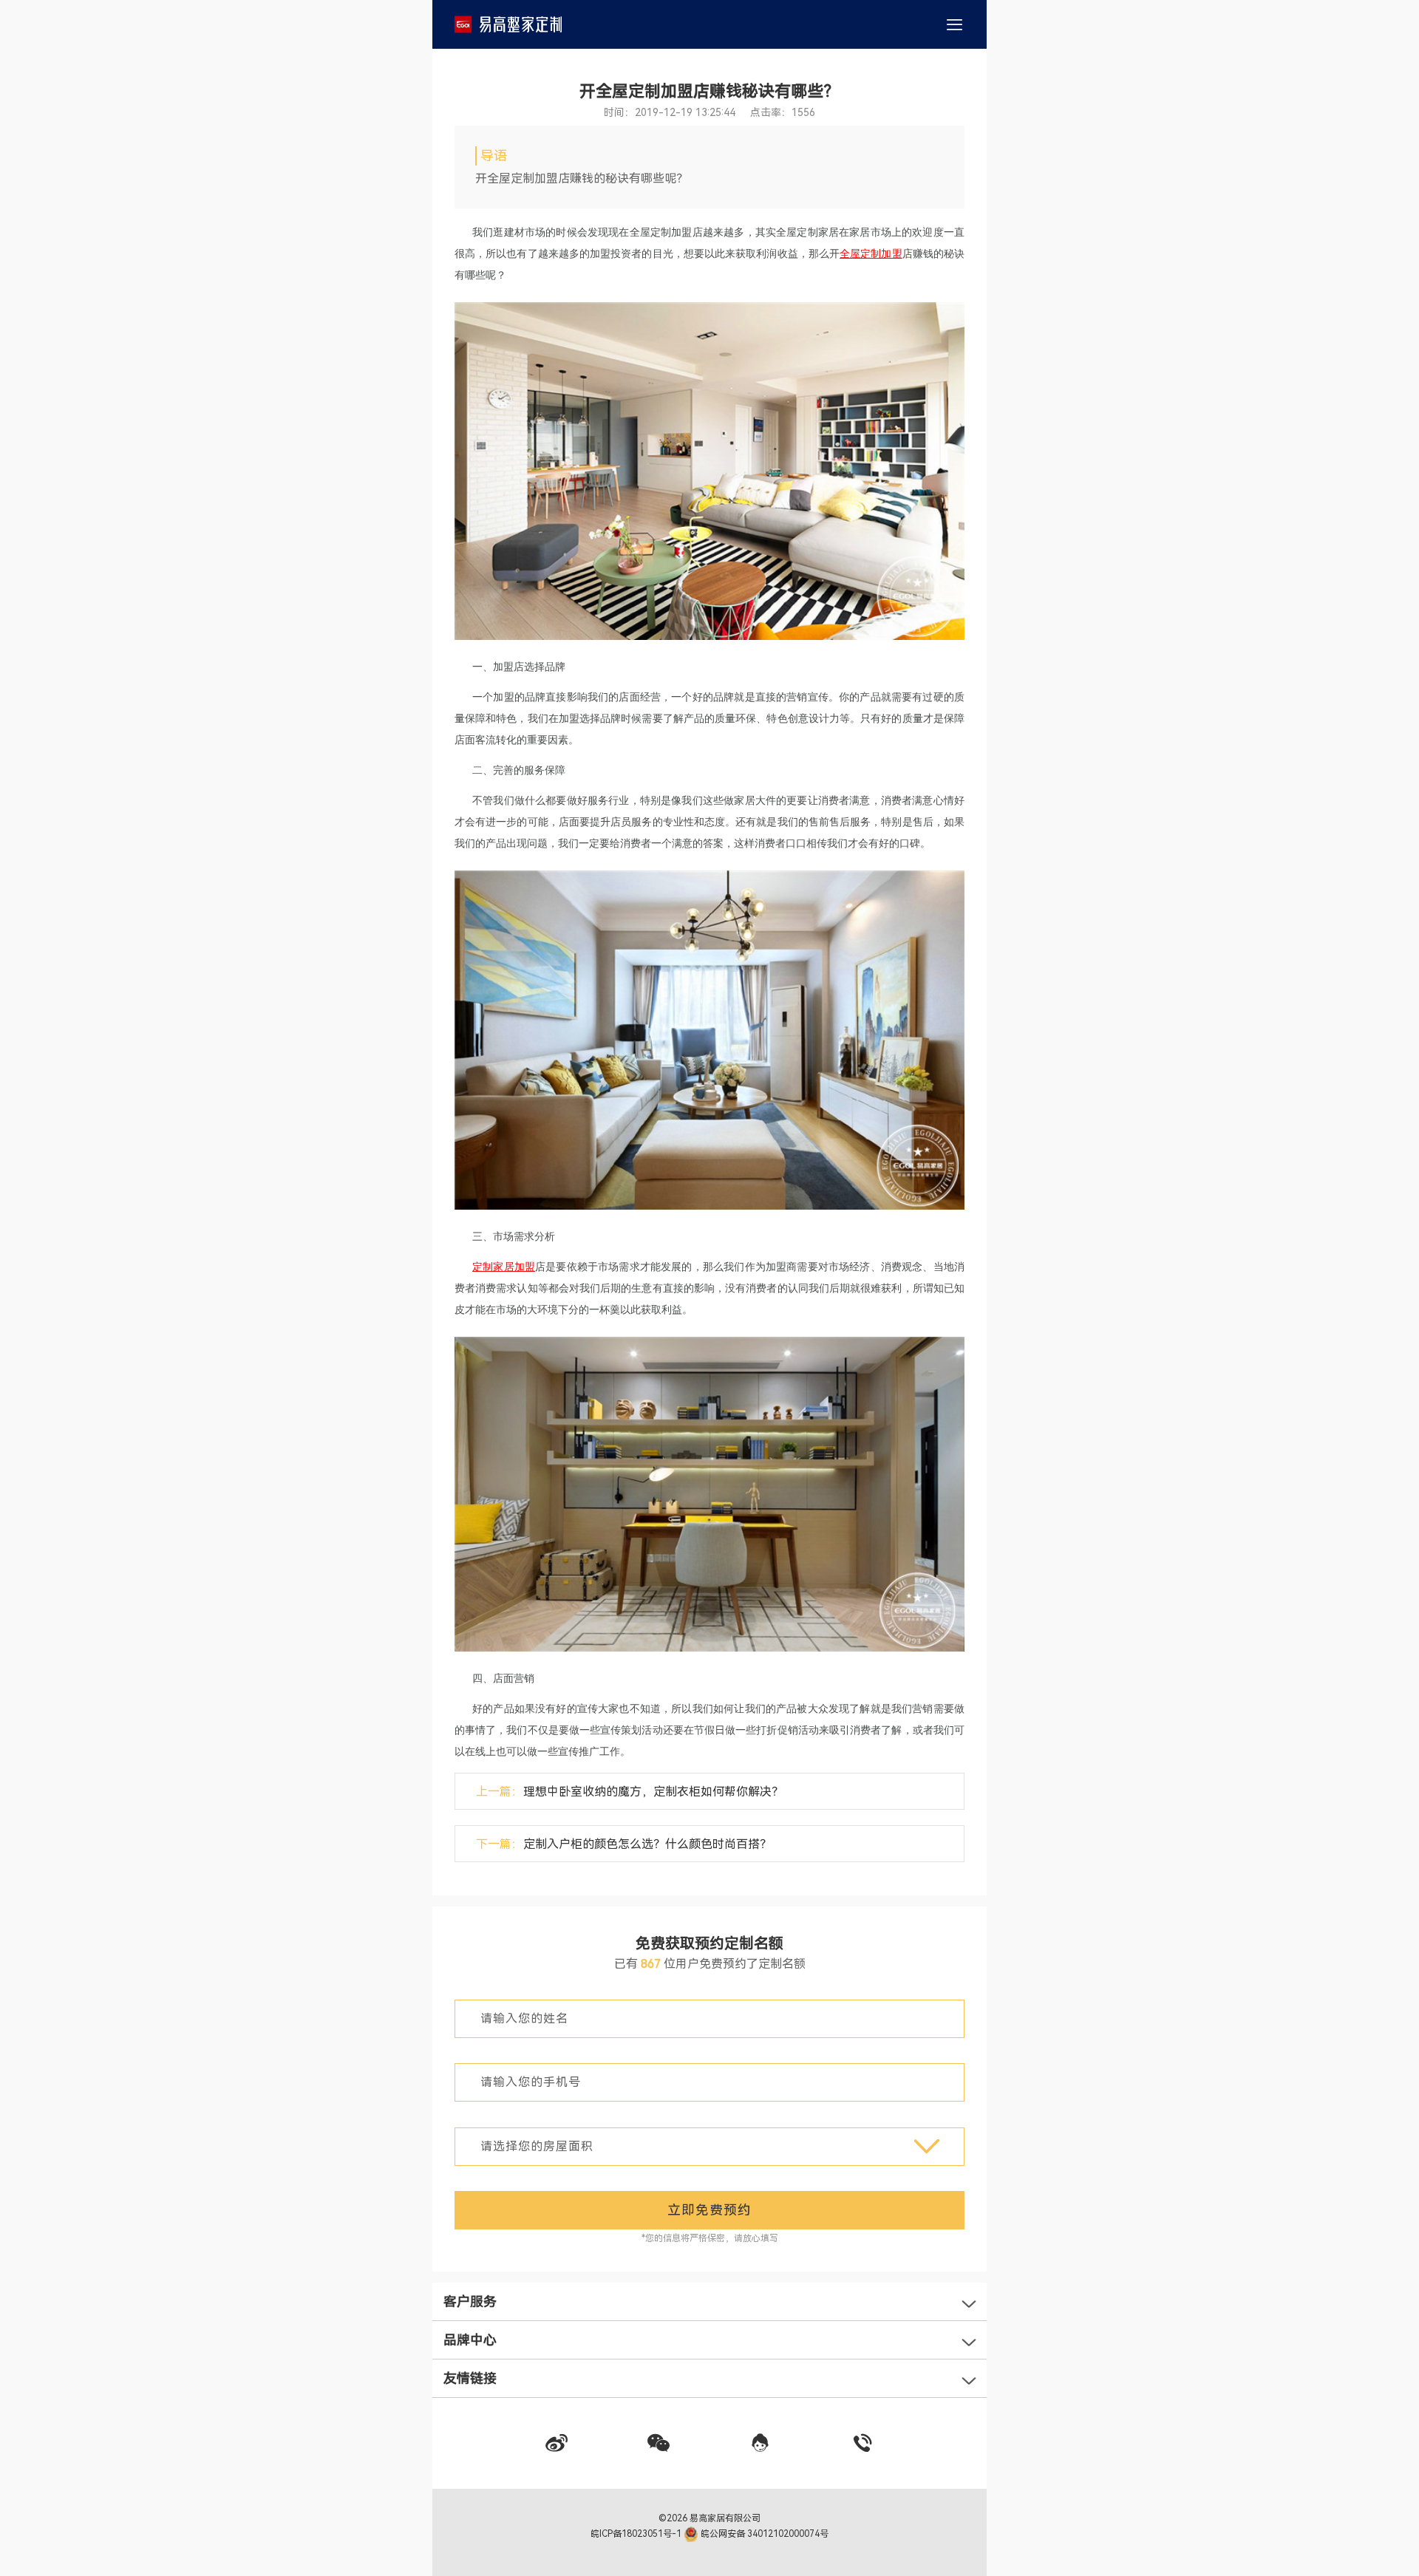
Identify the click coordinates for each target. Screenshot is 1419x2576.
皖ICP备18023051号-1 (637, 2534)
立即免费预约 (709, 2210)
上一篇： (630, 1792)
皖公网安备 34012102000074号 (763, 2534)
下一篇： (624, 1844)
